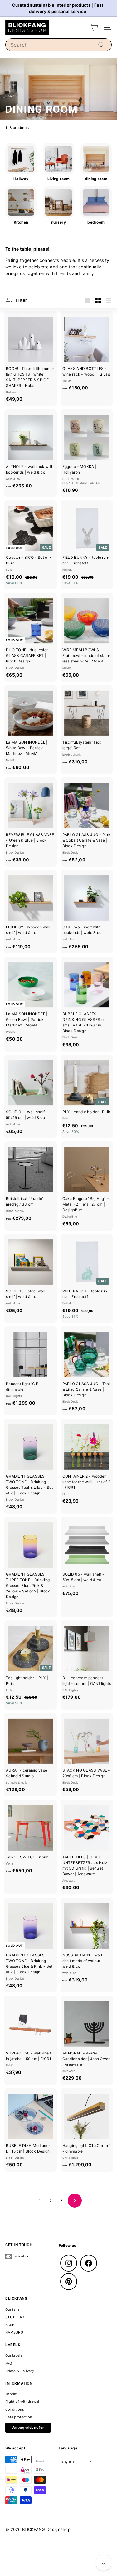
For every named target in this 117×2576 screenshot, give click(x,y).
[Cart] (94, 27)
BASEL (11, 2325)
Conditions (15, 2409)
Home (10, 96)
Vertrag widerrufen (28, 2428)
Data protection (19, 2417)
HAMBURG (14, 2332)
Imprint (11, 2394)
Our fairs (13, 2309)
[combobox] (58, 45)
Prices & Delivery (20, 2371)
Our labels (14, 2355)
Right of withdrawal (22, 2402)
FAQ (9, 2363)
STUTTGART (16, 2317)
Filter (21, 300)
